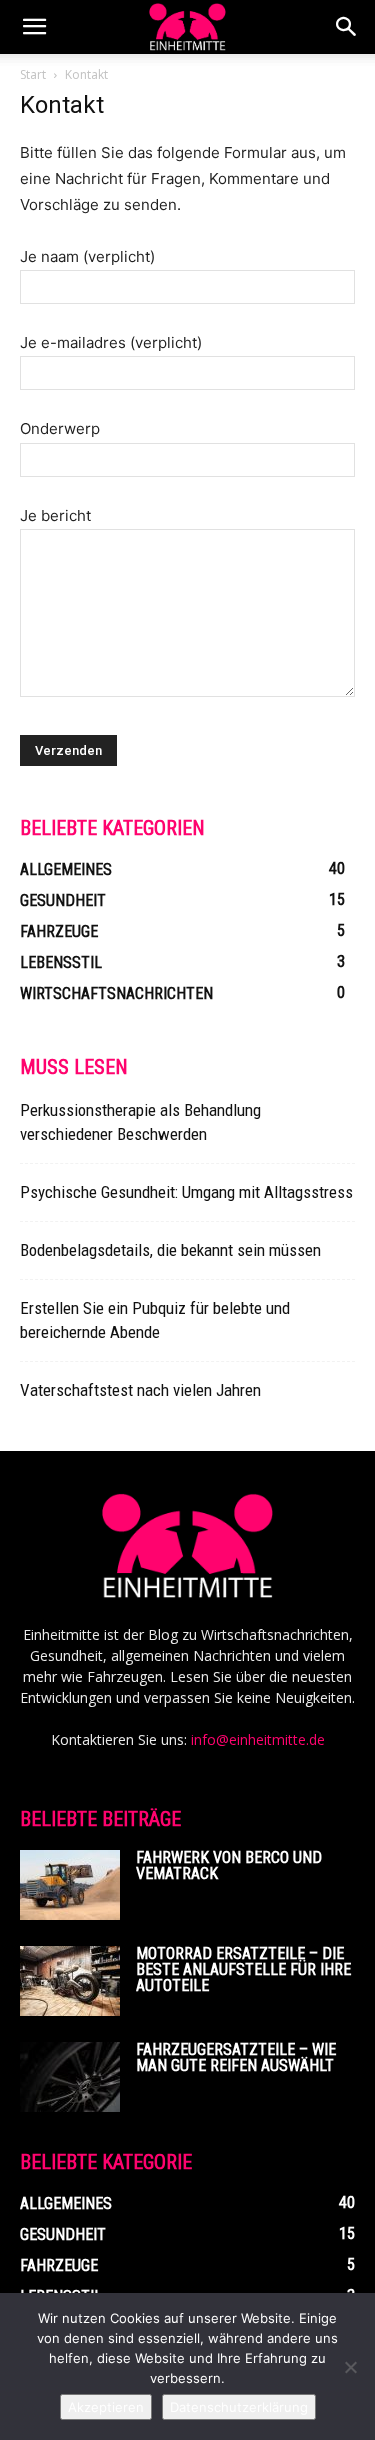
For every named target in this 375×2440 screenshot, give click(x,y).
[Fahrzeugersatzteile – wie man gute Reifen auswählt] (70, 2077)
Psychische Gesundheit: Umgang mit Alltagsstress (186, 1192)
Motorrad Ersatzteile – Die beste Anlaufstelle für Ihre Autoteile (243, 1969)
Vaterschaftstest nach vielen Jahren (140, 1390)
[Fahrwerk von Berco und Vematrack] (70, 1885)
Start (33, 74)
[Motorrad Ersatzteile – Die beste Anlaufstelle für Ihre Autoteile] (70, 1981)
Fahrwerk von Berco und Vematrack (229, 1865)
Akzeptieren (106, 2407)
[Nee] (350, 2367)
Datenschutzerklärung (239, 2407)
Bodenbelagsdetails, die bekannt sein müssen (170, 1250)
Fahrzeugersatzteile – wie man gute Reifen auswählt (236, 2057)
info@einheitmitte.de (258, 1739)
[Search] (347, 27)
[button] (34, 27)
